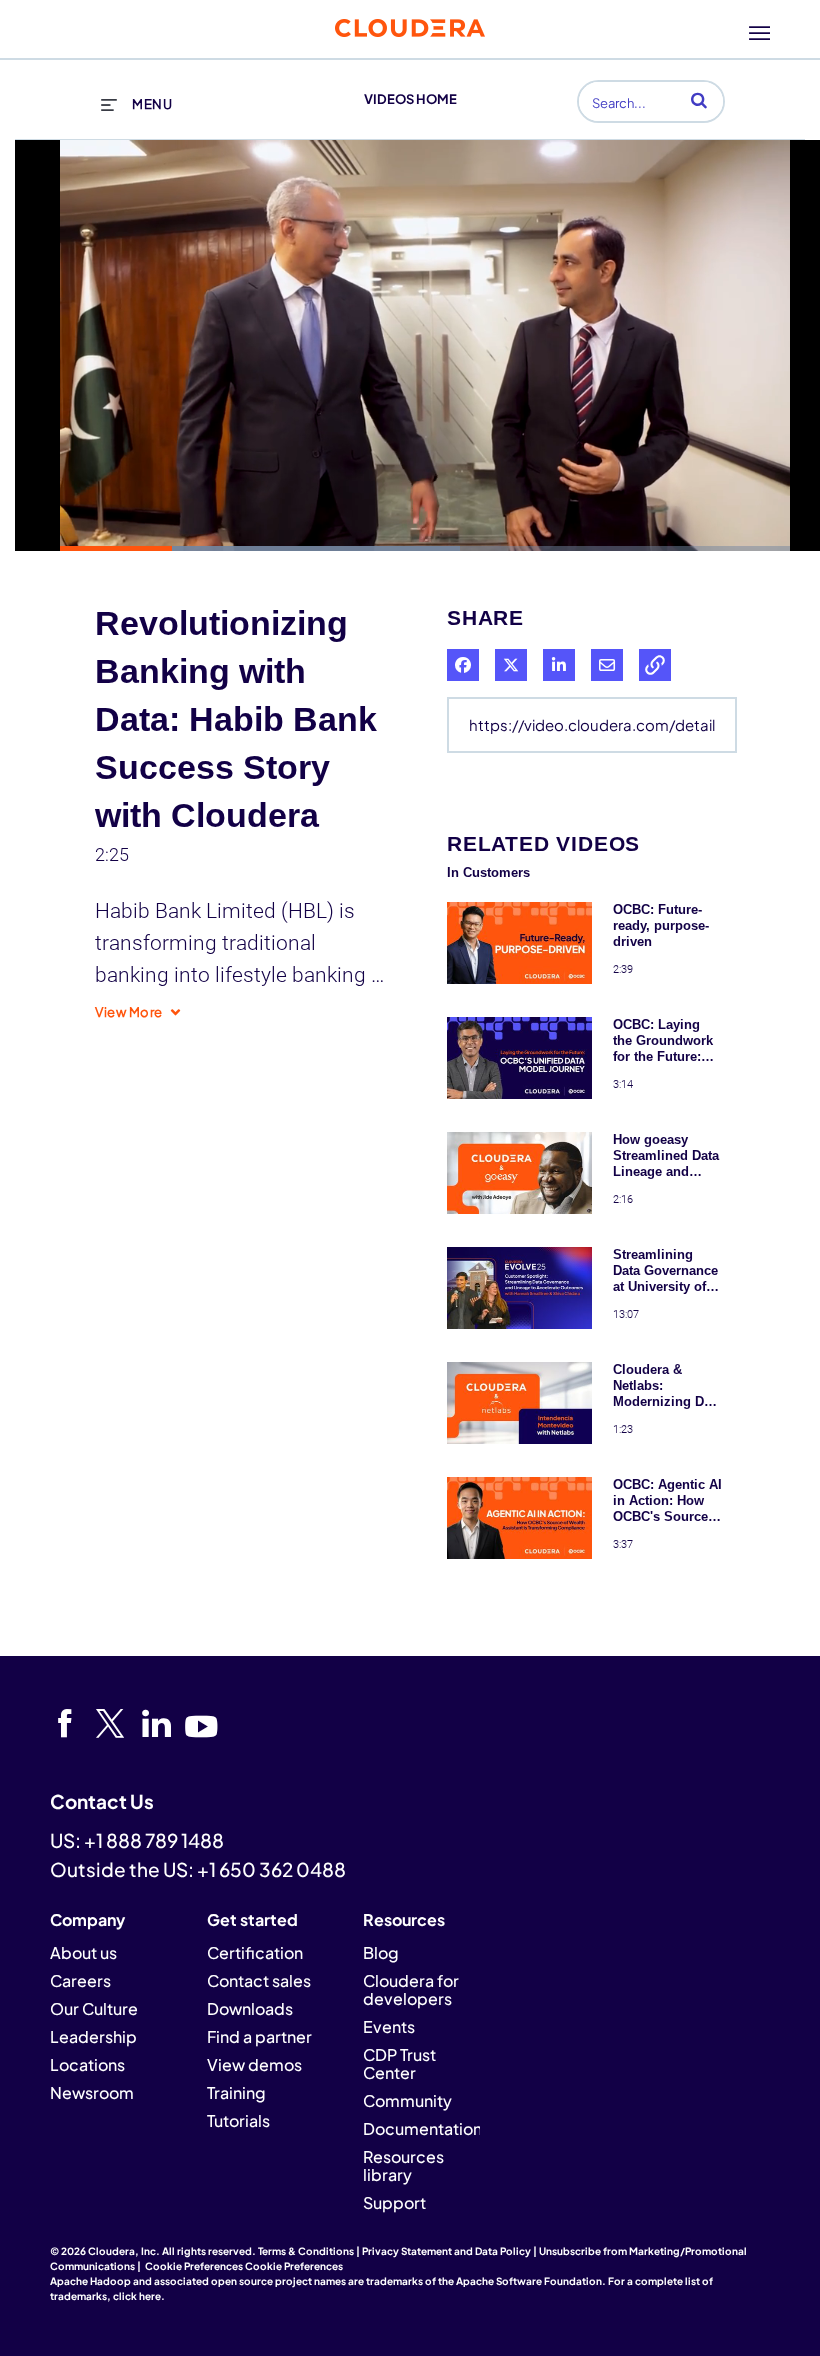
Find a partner (259, 2036)
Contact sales (259, 1980)
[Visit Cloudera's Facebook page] (71, 1724)
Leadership (93, 2036)
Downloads (250, 2008)
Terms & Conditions (306, 2251)
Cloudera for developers (411, 1989)
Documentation (422, 2128)
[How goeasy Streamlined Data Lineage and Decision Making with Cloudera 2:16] (519, 1217)
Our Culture (94, 2008)
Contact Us (102, 1801)
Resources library (403, 2165)
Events (389, 2026)
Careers (80, 1980)
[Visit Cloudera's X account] (117, 1724)
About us (83, 1952)
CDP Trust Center (399, 2063)
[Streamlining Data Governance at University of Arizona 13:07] (519, 1332)
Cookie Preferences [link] (194, 2266)
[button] (699, 100)
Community (407, 2100)
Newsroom (92, 2092)
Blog (381, 1952)
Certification (255, 1952)
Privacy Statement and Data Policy (446, 2251)
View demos (254, 2064)
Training (236, 2092)
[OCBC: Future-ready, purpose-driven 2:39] (519, 987)
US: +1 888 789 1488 (137, 1840)
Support (394, 2202)
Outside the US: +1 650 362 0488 (198, 1869)
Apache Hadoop (90, 2281)
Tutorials (238, 2120)
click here (137, 2296)
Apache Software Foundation (529, 2281)
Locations (87, 2064)
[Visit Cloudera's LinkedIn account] (163, 1724)
